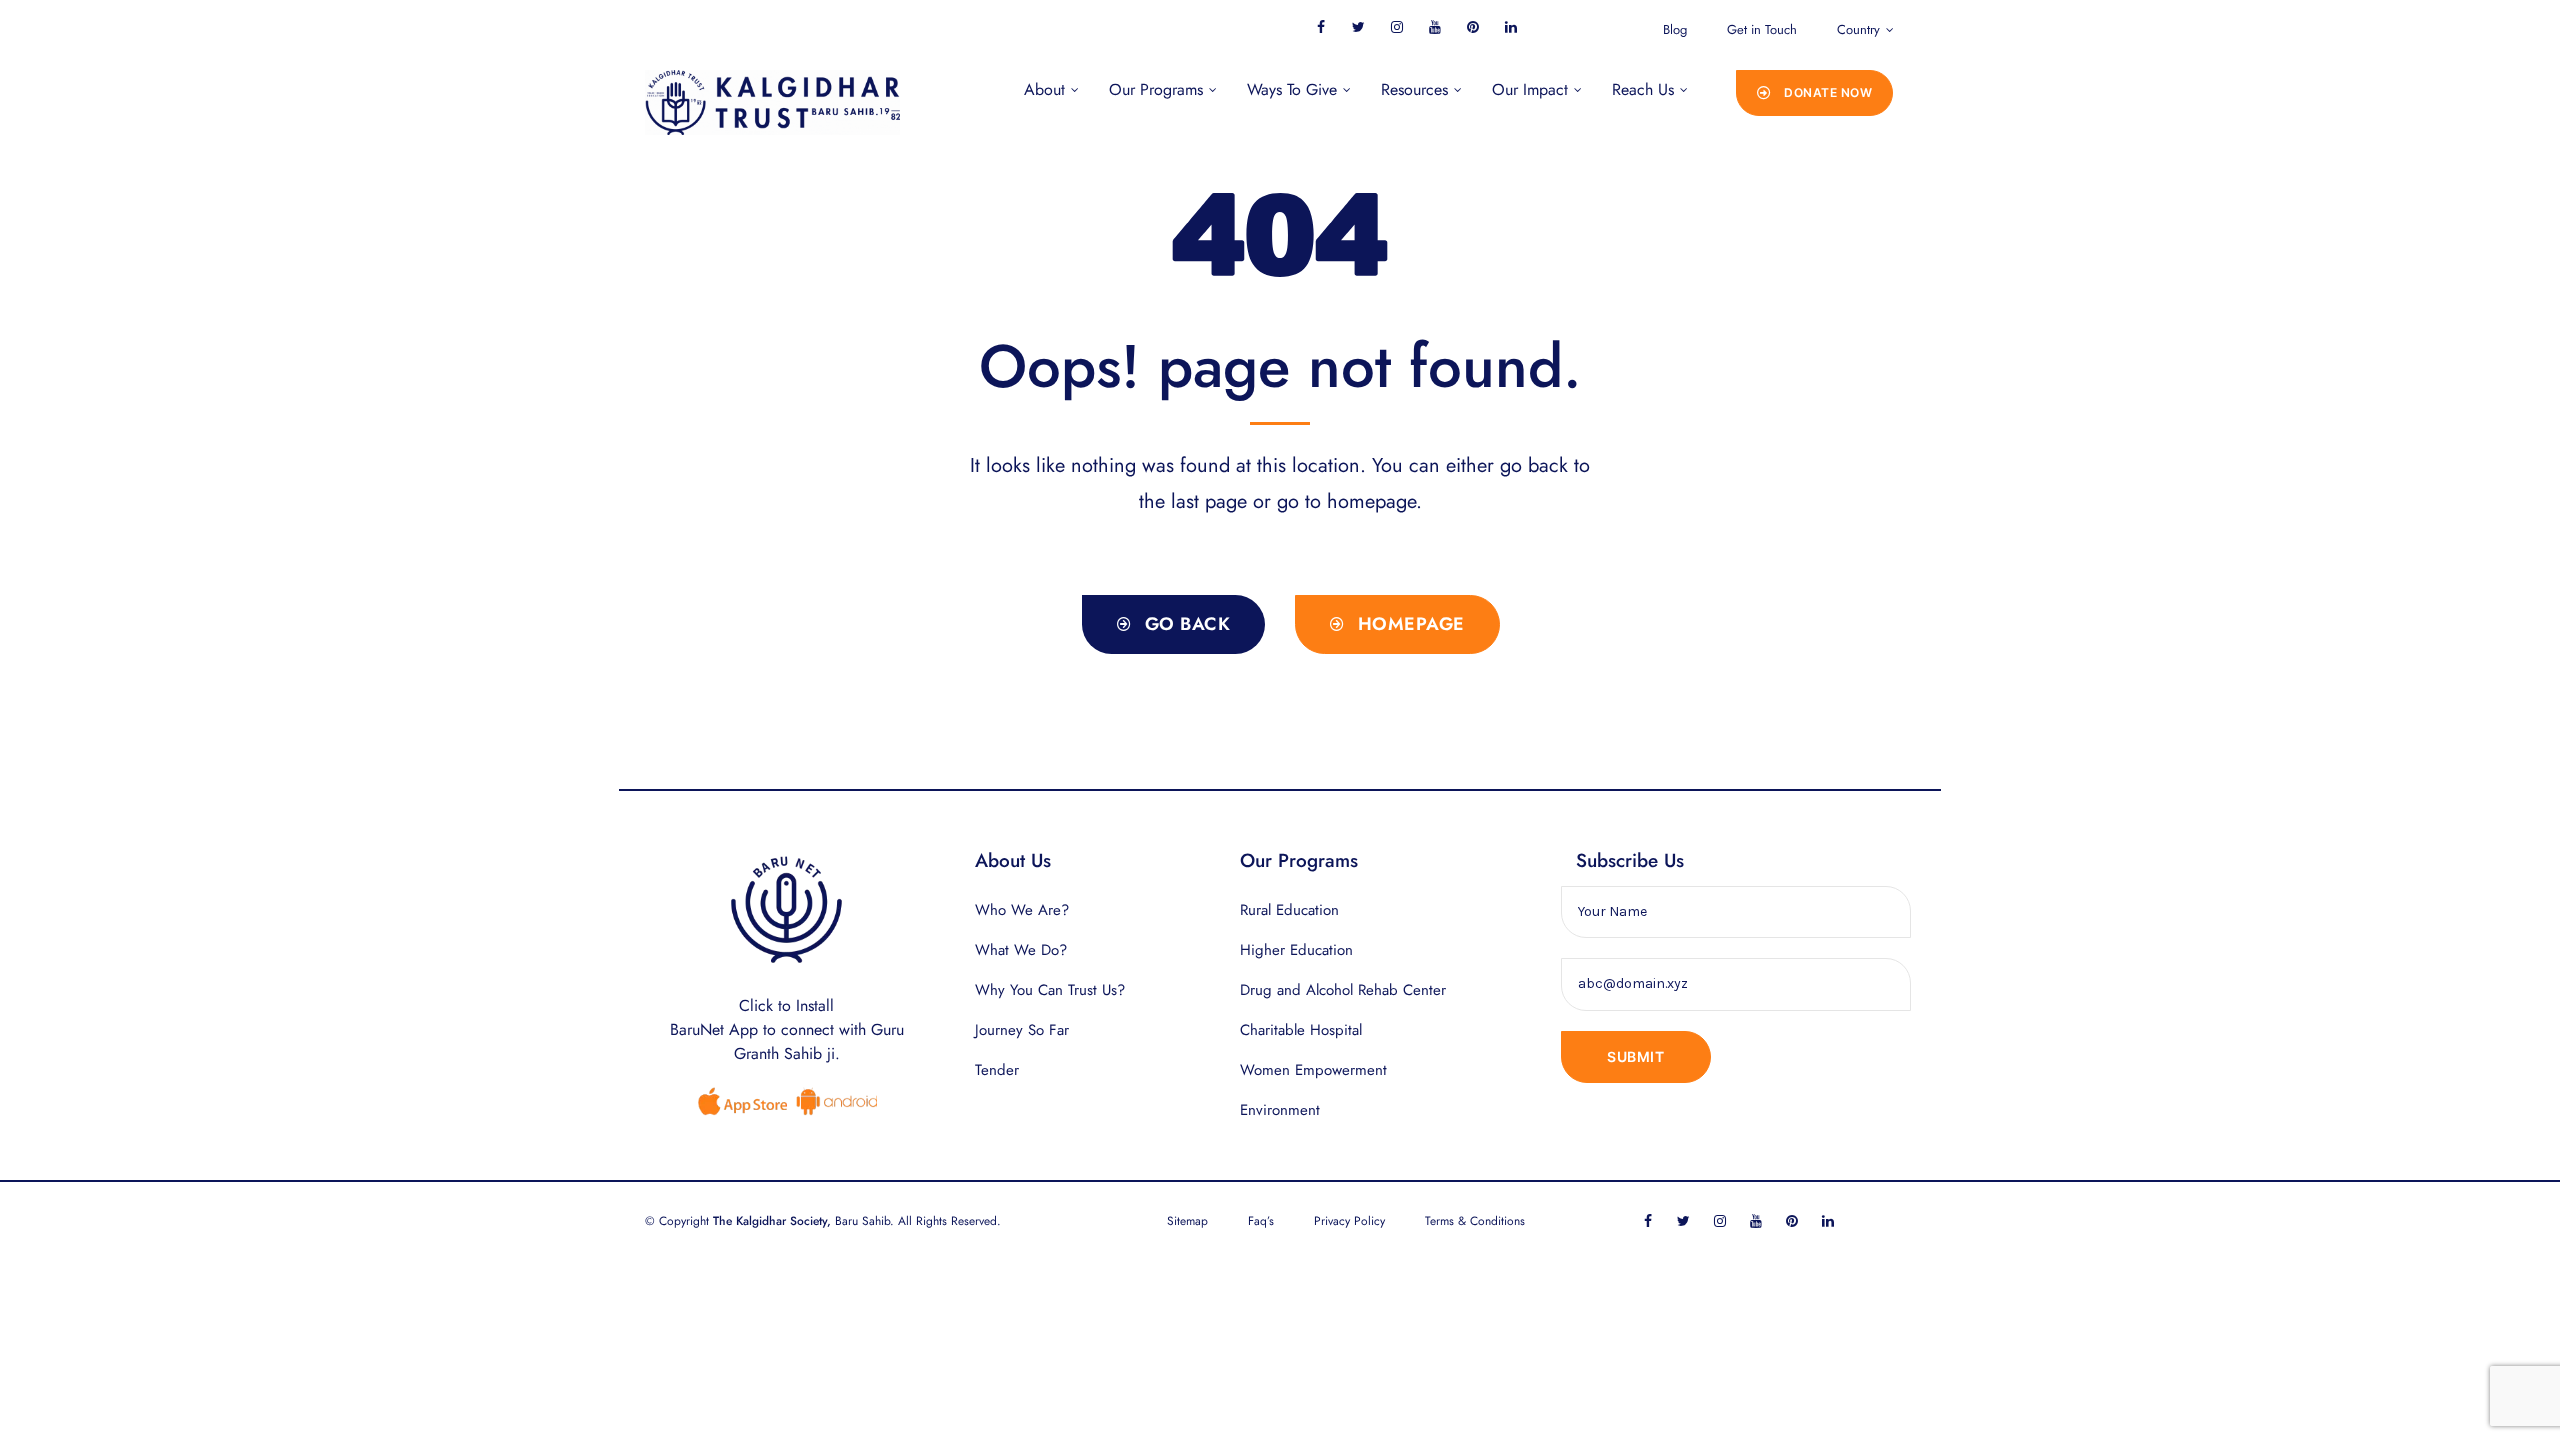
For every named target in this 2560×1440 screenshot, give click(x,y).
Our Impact (1530, 89)
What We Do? (1021, 950)
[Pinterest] (1472, 26)
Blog (1675, 29)
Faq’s (1261, 1221)
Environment (1280, 1110)
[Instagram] (1396, 26)
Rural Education (1289, 910)
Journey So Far (1022, 1030)
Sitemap (1187, 1221)
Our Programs (1156, 89)
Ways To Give (1292, 89)
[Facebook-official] (1320, 26)
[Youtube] (1434, 26)
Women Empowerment (1313, 1070)
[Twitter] (1358, 26)
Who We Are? (1022, 910)
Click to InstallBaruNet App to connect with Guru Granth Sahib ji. (787, 1029)
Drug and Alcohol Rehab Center (1343, 990)
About (1044, 89)
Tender (997, 1070)
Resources (1414, 89)
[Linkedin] (1510, 26)
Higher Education (1296, 950)
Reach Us (1643, 89)
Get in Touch (1762, 29)
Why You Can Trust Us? (1050, 990)
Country (1858, 29)
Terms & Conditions (1475, 1221)
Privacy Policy (1349, 1221)
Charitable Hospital (1301, 1030)
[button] (1815, 93)
